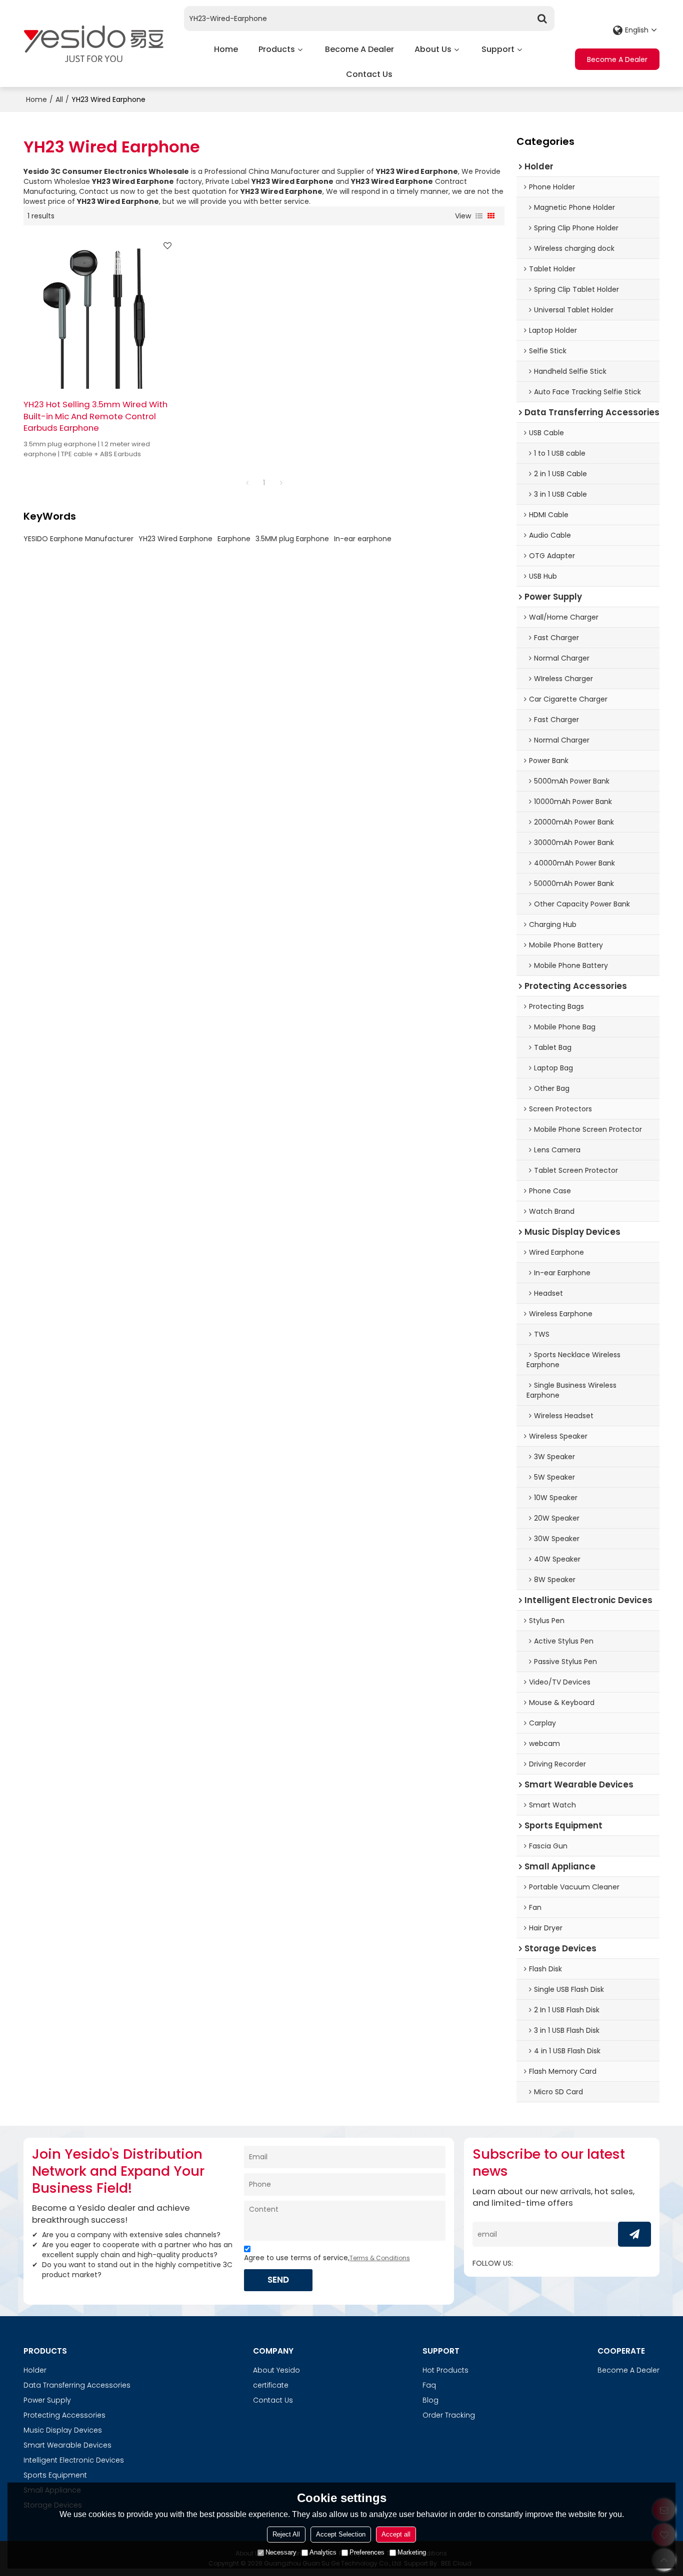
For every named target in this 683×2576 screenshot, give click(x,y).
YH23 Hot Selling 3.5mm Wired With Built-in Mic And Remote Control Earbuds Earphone (95, 416)
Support (498, 49)
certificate (271, 2385)
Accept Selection (341, 2534)
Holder (35, 2370)
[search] (542, 18)
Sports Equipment (55, 2475)
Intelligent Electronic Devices (74, 2460)
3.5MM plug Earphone (292, 539)
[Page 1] (247, 483)
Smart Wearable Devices (67, 2445)
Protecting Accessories (64, 2415)
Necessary (281, 2552)
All (59, 99)
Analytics (323, 2552)
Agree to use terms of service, (327, 2258)
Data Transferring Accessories (77, 2385)
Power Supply (47, 2400)
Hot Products (445, 2370)
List (479, 216)
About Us (433, 49)
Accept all (396, 2534)
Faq (429, 2385)
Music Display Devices (63, 2430)
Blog (430, 2400)
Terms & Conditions (380, 2258)
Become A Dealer (359, 49)
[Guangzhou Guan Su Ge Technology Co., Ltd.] (93, 43)
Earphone (234, 539)
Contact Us (369, 74)
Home (226, 49)
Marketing (412, 2552)
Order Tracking (449, 2415)
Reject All (286, 2534)
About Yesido (276, 2370)
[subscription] (634, 2234)
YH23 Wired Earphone (175, 539)
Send (278, 2280)
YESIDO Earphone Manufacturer (78, 539)
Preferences (367, 2552)
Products (277, 49)
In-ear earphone (363, 539)
